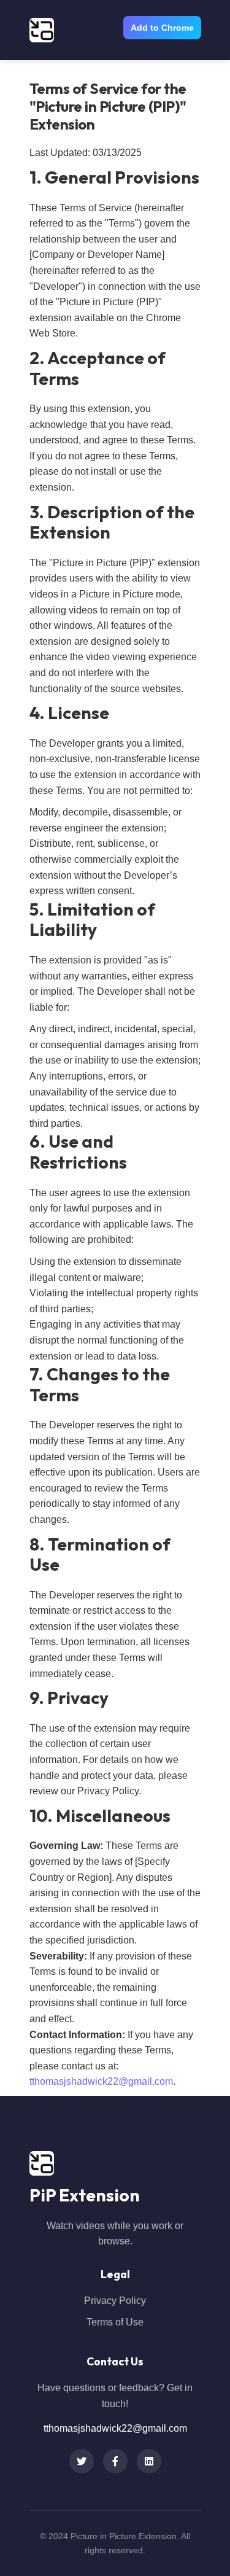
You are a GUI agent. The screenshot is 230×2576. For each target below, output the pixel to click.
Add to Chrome (162, 28)
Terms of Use (115, 2322)
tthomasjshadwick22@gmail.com (101, 2081)
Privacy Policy (115, 2301)
